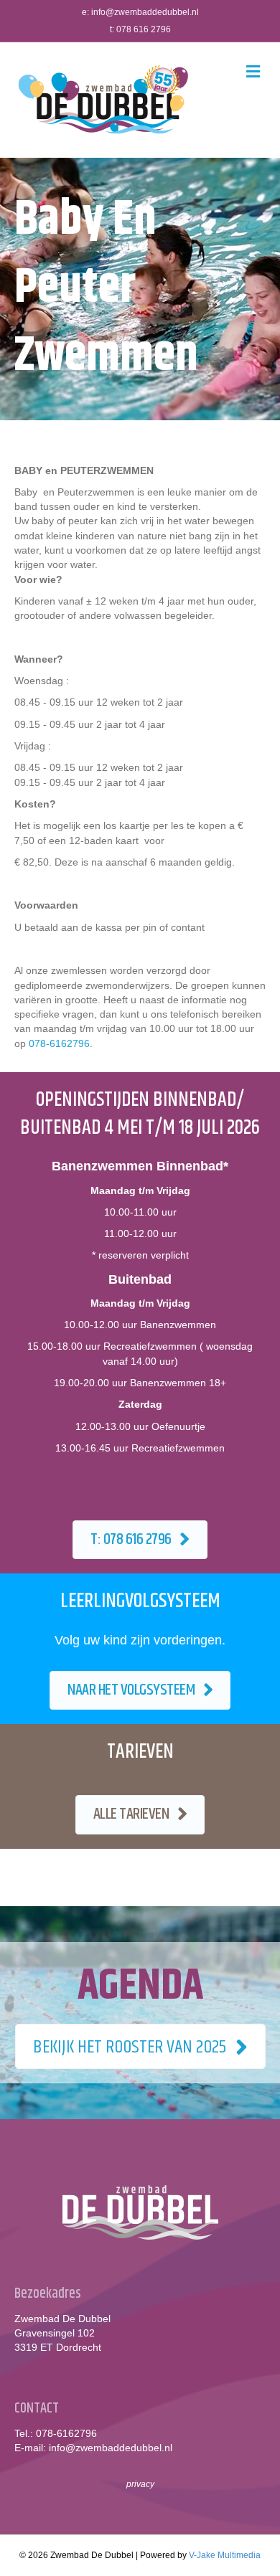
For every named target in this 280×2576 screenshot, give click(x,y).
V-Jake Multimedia (225, 2555)
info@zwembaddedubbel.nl (145, 12)
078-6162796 (59, 1043)
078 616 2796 (144, 29)
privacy (140, 2484)
